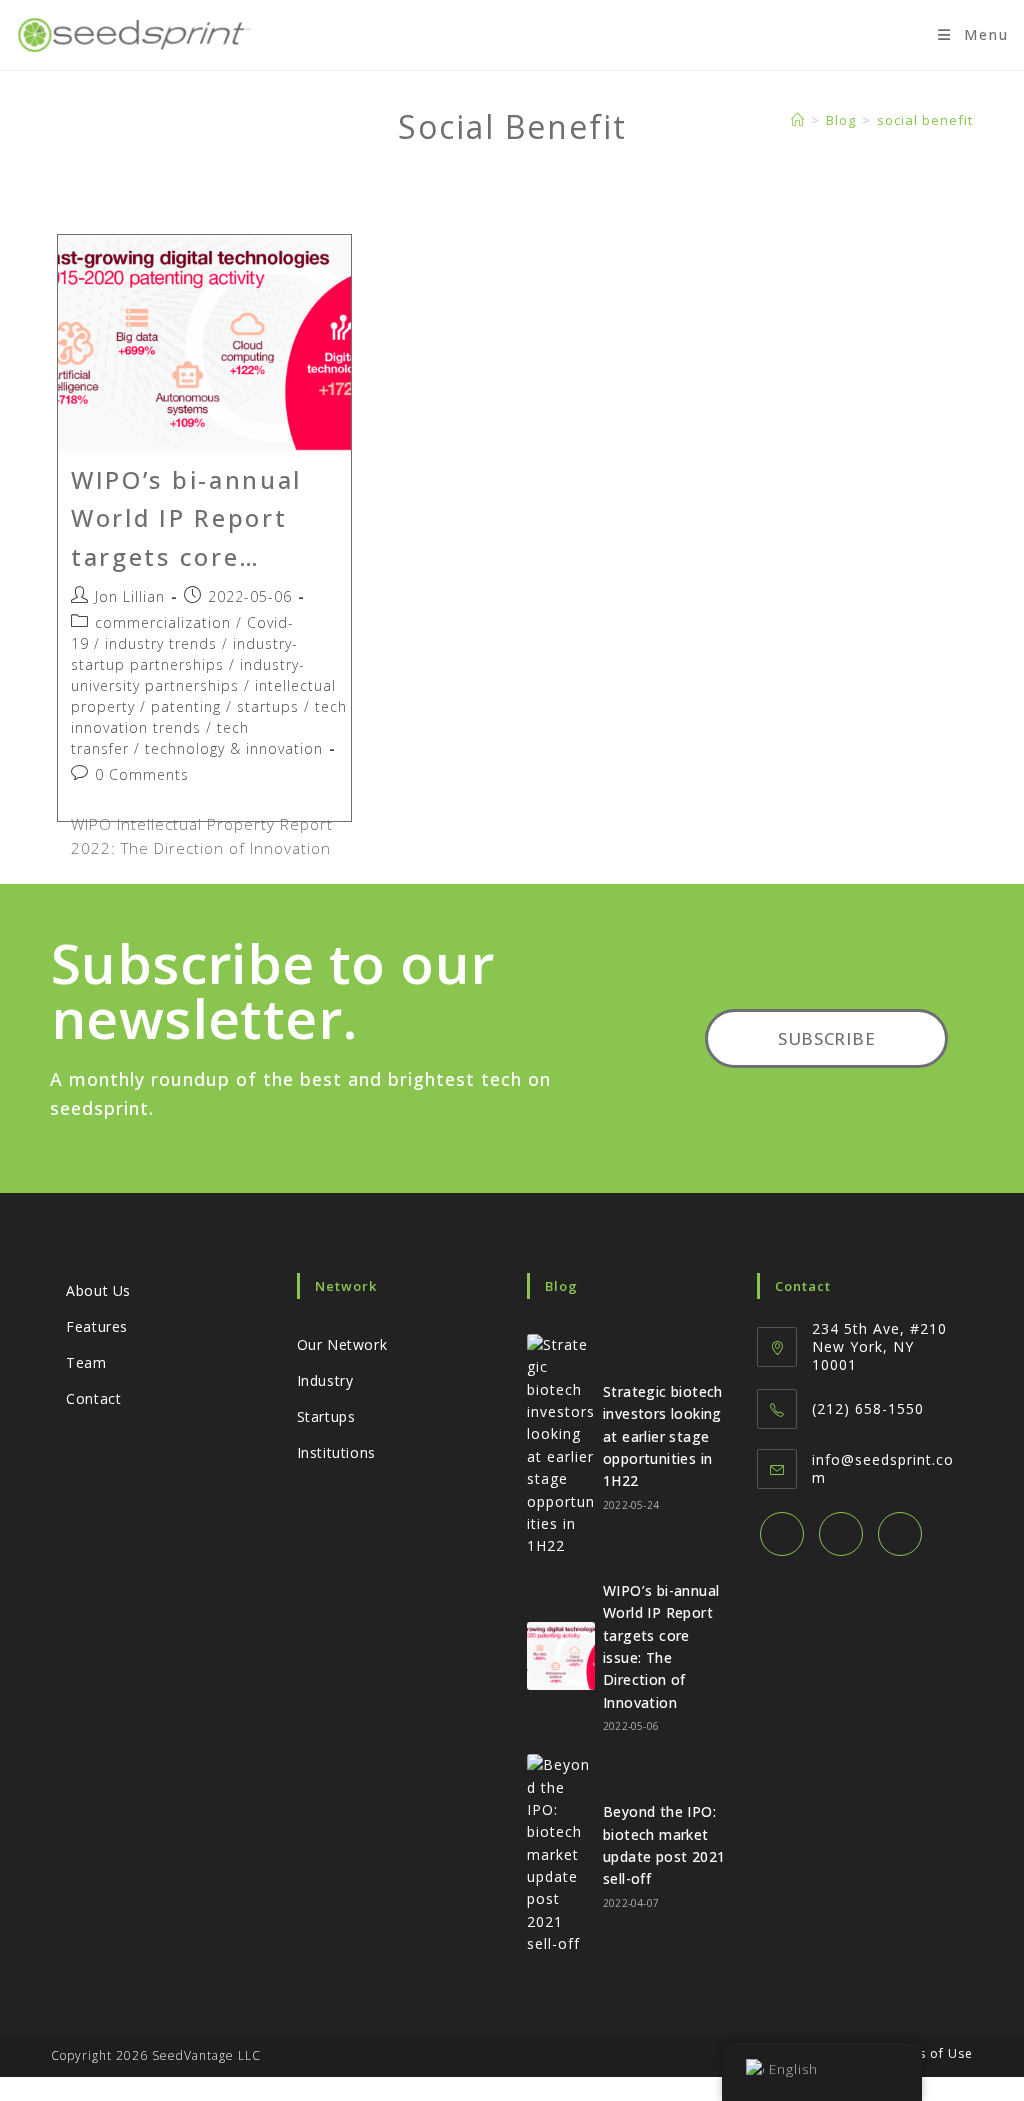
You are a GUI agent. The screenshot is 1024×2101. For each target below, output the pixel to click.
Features (97, 1326)
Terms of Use (929, 2053)
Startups (326, 1416)
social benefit (925, 120)
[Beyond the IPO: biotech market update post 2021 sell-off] (561, 1855)
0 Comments (142, 774)
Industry (325, 1380)
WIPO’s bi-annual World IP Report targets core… (186, 518)
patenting (186, 706)
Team (86, 1362)
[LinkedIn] (900, 1534)
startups (268, 706)
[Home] (798, 120)
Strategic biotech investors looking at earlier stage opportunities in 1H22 (663, 1436)
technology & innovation (234, 748)
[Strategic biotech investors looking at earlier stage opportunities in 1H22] (561, 1446)
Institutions (336, 1452)
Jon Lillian (130, 596)
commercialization (163, 622)
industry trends (161, 643)
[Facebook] (841, 1534)
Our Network (342, 1344)
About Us (98, 1290)
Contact (93, 1398)
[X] (782, 1534)
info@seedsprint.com (883, 1468)
